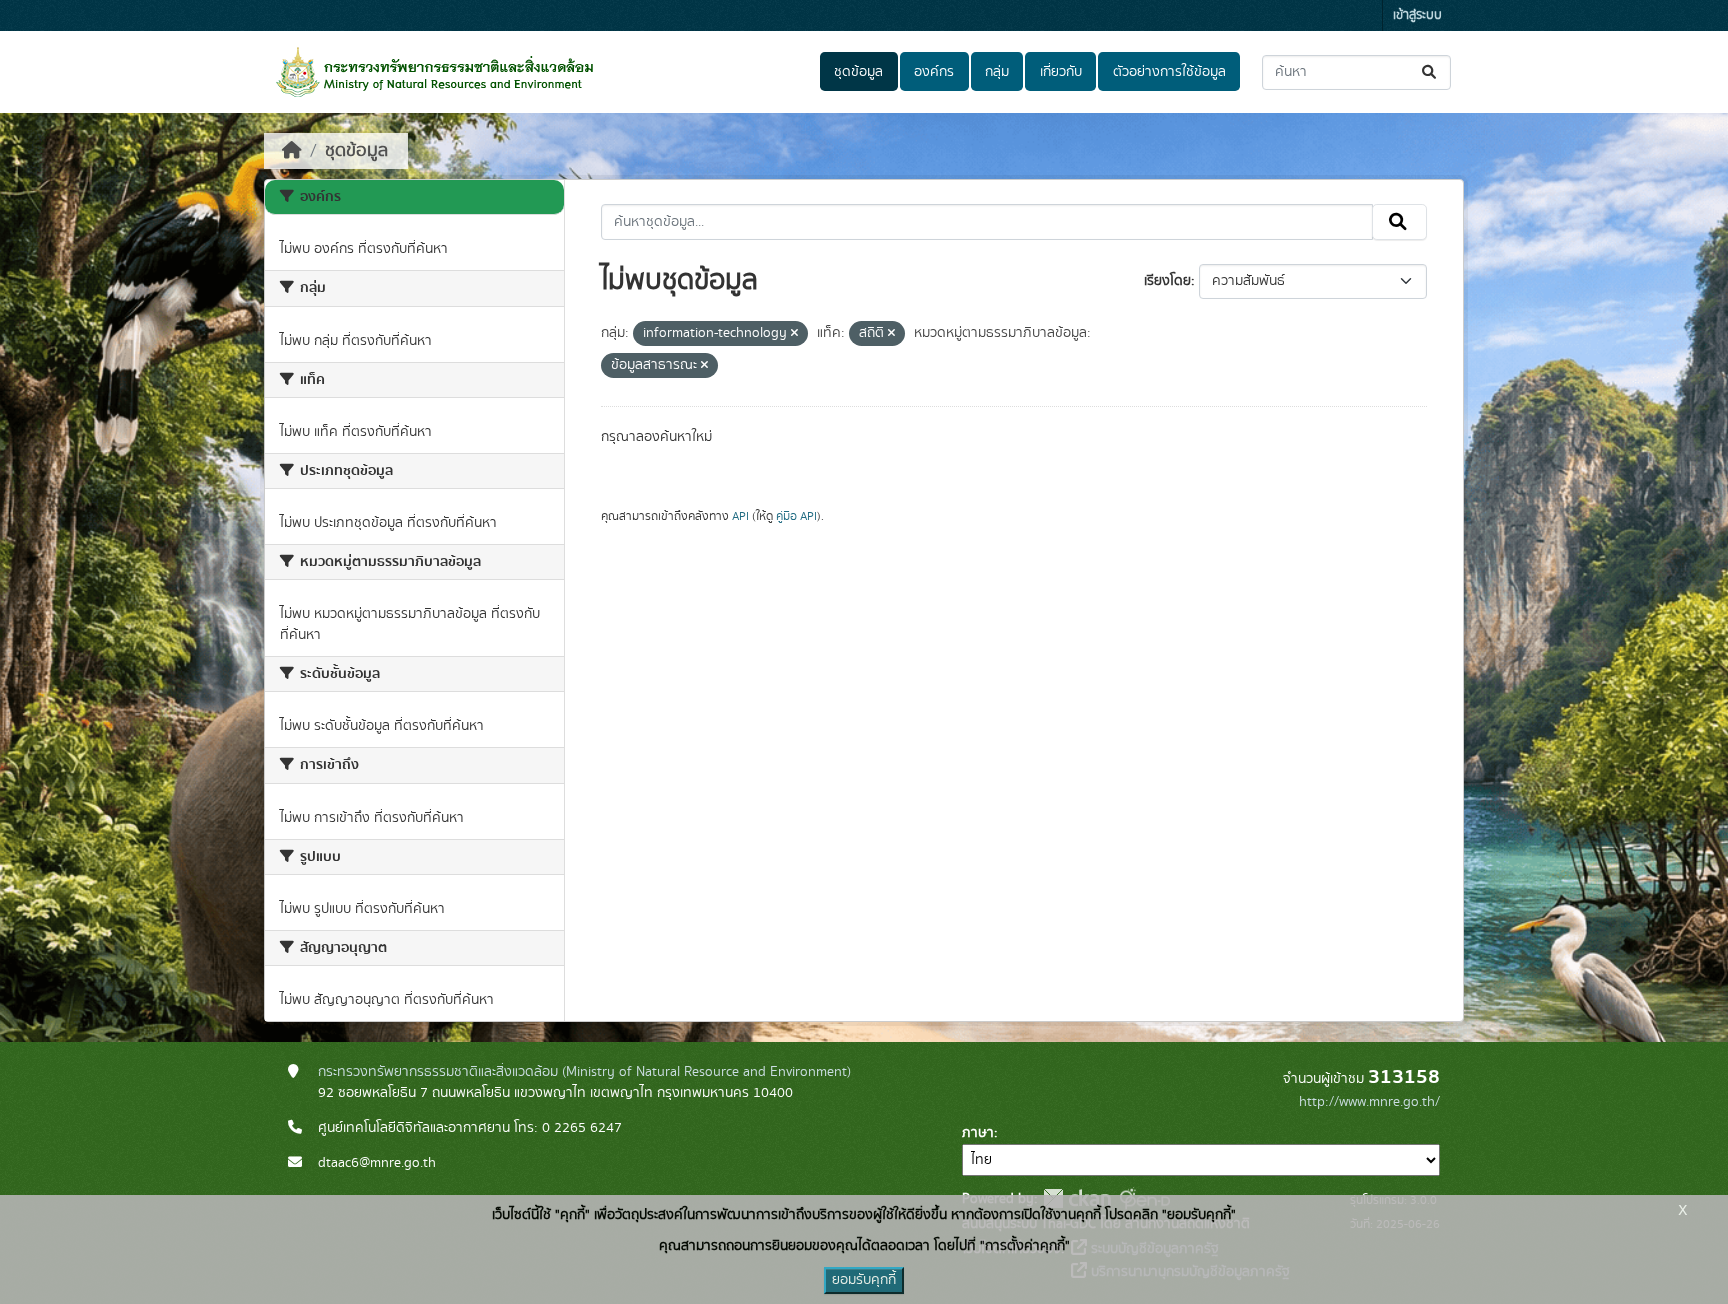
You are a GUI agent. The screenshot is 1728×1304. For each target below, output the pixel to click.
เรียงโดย (1167, 281)
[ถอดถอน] (794, 334)
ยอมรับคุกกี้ (864, 1280)
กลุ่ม (997, 72)
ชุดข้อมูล (858, 72)
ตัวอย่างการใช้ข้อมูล (1169, 72)
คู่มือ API (796, 516)
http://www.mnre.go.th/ (1369, 1102)
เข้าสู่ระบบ (1417, 15)
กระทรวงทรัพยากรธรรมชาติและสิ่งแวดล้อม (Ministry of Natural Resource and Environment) (584, 1072)
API (740, 516)
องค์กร (934, 72)
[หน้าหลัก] (292, 151)
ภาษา (978, 1133)
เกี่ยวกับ (1061, 72)
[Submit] (1430, 72)
